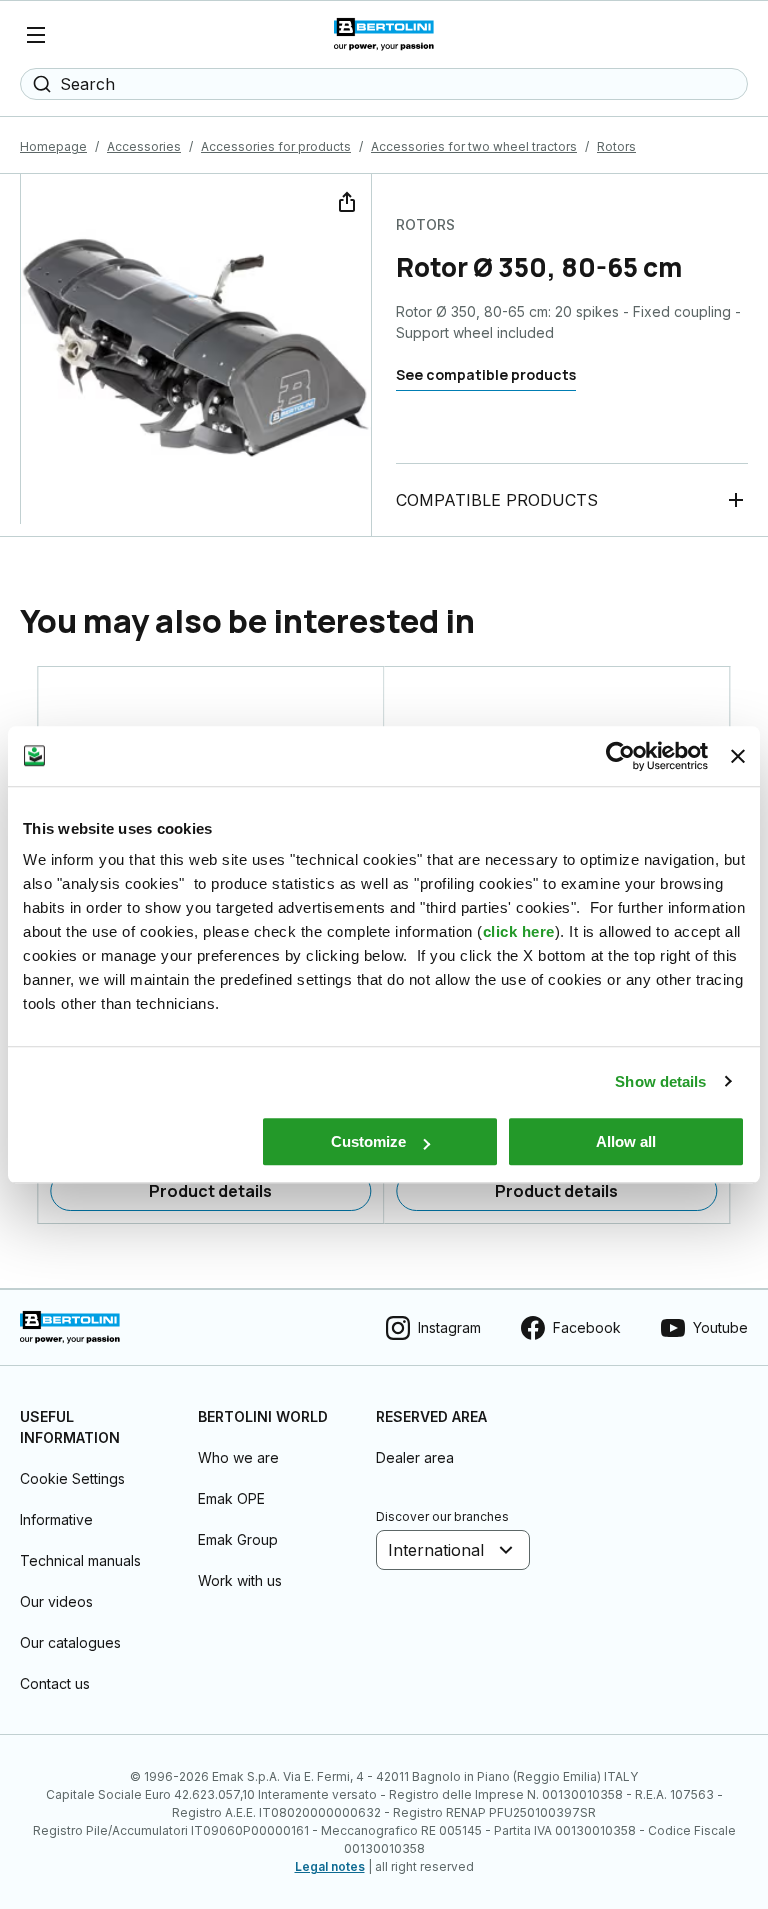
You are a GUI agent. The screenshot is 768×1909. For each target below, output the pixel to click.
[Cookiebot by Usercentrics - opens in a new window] (620, 756)
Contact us (55, 1683)
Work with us (240, 1580)
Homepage (53, 146)
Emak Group (238, 1539)
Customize (368, 1141)
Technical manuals (80, 1560)
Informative (56, 1519)
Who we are (238, 1457)
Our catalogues (70, 1642)
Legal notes (330, 1866)
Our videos (56, 1601)
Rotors (616, 146)
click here (519, 931)
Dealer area (415, 1457)
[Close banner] (738, 756)
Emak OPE (231, 1498)
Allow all (626, 1141)
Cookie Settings (72, 1478)
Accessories (144, 146)
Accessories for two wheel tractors (474, 146)
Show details (660, 1081)
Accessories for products (276, 146)
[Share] (345, 200)
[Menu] (36, 35)
